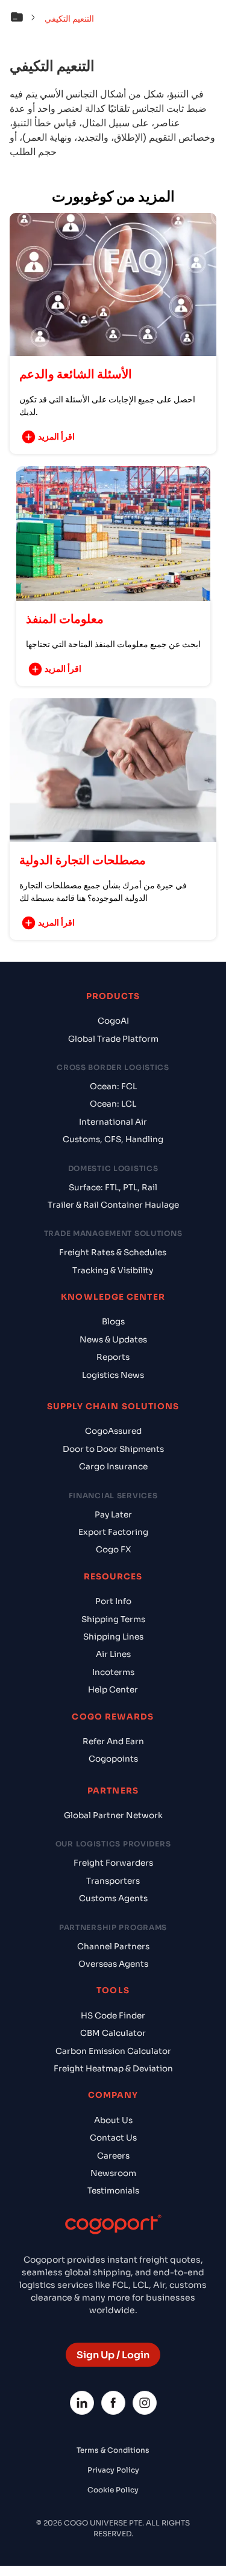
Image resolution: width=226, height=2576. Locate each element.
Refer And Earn (113, 1741)
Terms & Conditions (113, 2450)
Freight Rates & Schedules (113, 1253)
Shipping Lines (113, 1637)
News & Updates (113, 1340)
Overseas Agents (113, 1964)
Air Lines (113, 1654)
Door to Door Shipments (113, 1449)
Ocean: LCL (113, 1104)
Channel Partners (113, 1947)
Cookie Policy (113, 2490)
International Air (113, 1122)
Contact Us (113, 2138)
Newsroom (113, 2173)
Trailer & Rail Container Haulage (113, 1205)
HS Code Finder (113, 2016)
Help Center (113, 1690)
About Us (113, 2120)
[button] (26, 19)
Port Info (113, 1601)
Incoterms (113, 1672)
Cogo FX (113, 1550)
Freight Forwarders (113, 1863)
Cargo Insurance (113, 1467)
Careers (113, 2156)
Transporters (113, 1881)
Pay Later (113, 1515)
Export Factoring (113, 1532)
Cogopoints (113, 1759)
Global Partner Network (113, 1815)
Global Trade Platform (113, 1039)
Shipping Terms (113, 1619)
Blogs (113, 1322)
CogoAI (113, 1021)
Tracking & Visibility (113, 1271)
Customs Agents (113, 1898)
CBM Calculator (113, 2033)
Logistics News (113, 1375)
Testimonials (113, 2191)
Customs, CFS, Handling (113, 1139)
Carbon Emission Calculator (113, 2051)
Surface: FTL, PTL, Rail (113, 1188)
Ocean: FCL (113, 1087)
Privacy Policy (113, 2470)
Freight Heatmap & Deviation (113, 2069)
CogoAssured (113, 1431)
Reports (113, 1357)
